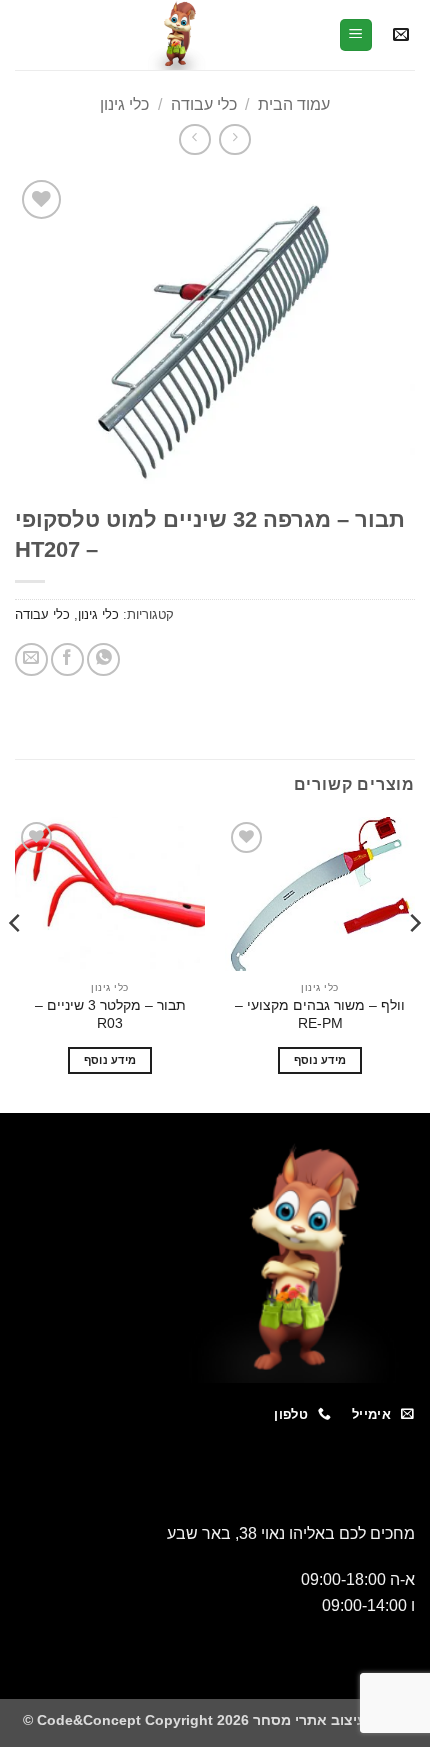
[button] (401, 35)
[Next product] (234, 139)
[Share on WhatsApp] (103, 659)
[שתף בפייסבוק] (67, 659)
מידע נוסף (320, 1060)
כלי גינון (124, 104)
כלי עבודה (204, 104)
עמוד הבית (294, 104)
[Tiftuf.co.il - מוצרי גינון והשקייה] (176, 35)
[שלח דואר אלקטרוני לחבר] (31, 659)
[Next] (16, 963)
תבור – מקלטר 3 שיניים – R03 (110, 1014)
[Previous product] (194, 139)
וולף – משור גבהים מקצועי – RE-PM (320, 1014)
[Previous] (414, 963)
